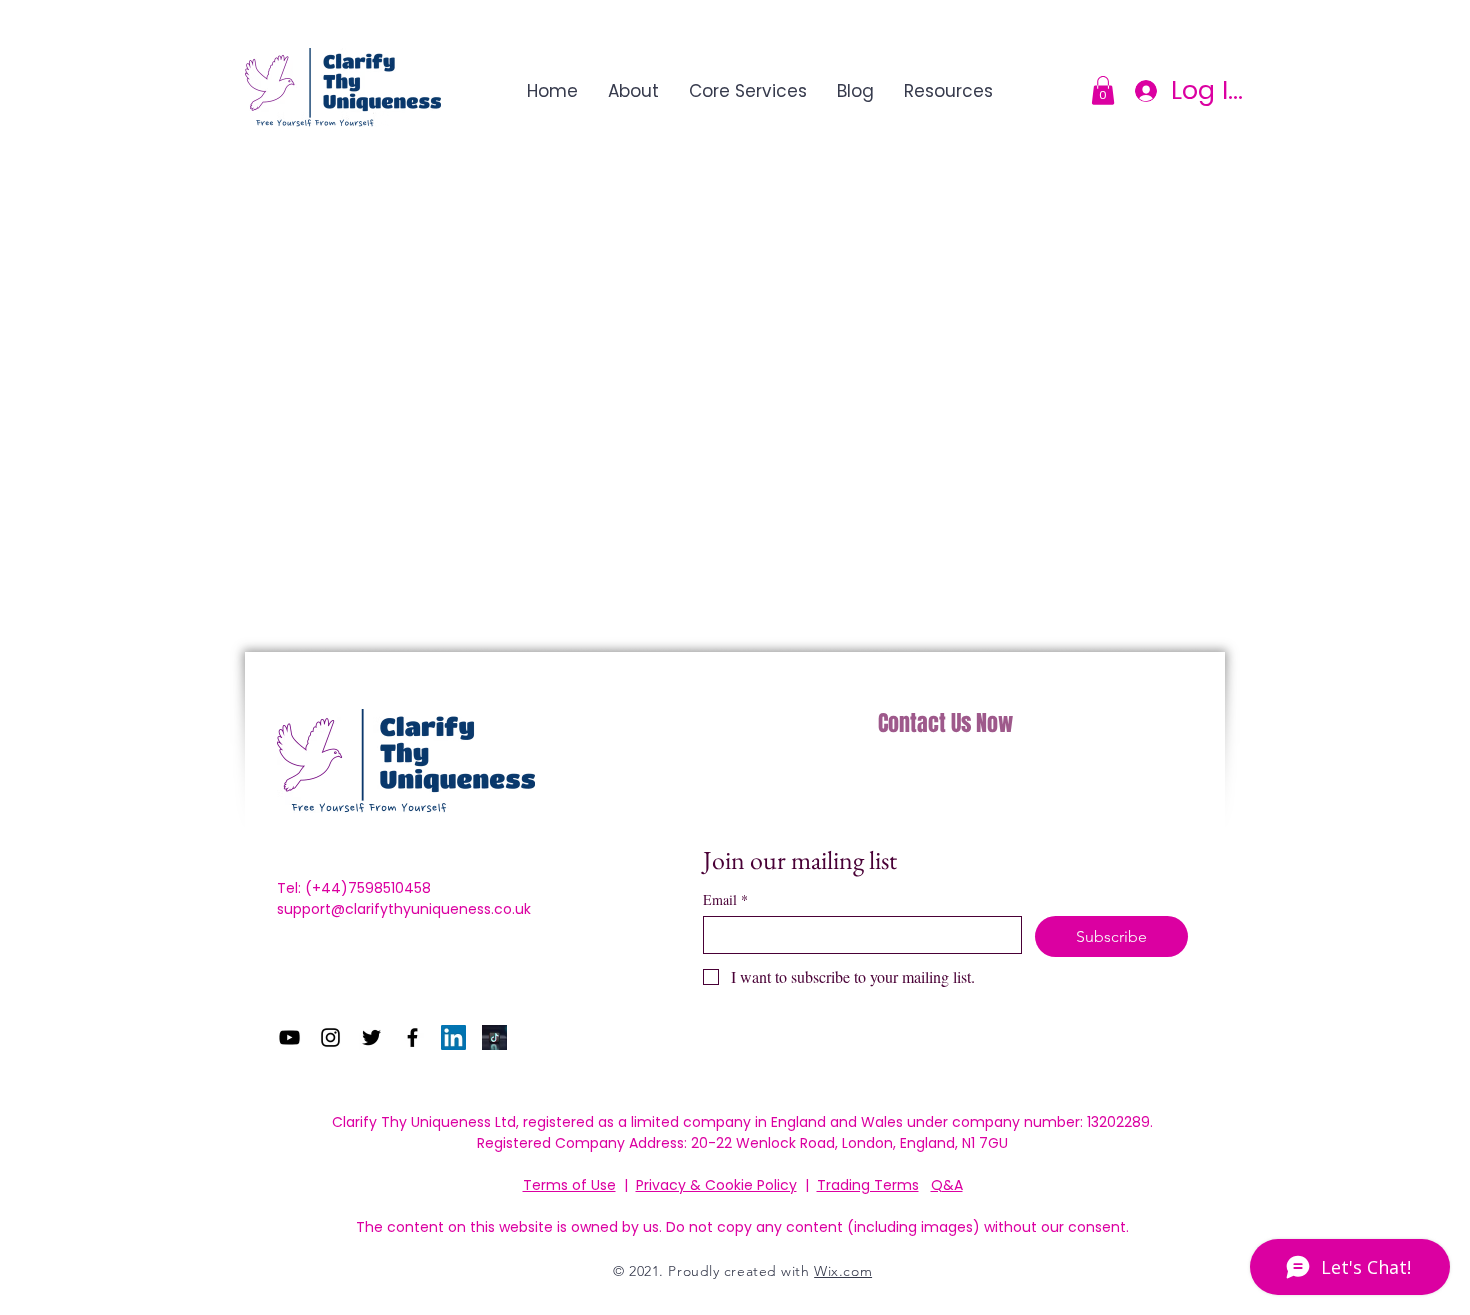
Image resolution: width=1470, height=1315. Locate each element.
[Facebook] (412, 1037)
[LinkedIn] (453, 1037)
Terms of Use (569, 1185)
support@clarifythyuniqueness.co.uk (404, 909)
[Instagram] (330, 1037)
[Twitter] (371, 1037)
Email (725, 899)
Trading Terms (868, 1185)
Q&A (947, 1185)
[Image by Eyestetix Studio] (494, 1037)
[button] (1103, 90)
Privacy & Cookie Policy (716, 1185)
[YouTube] (289, 1037)
